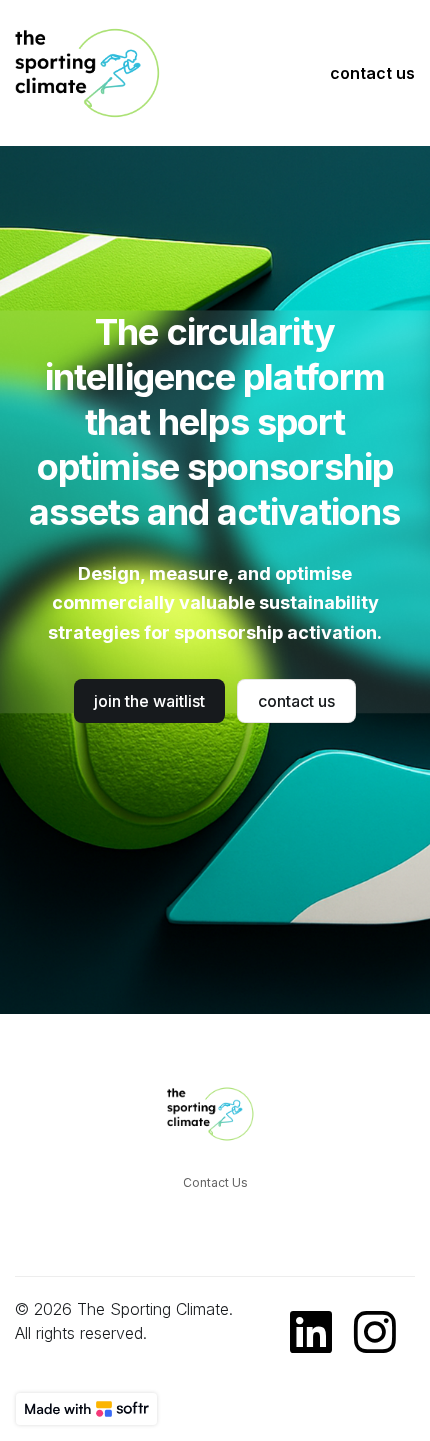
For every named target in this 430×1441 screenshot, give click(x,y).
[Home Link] (95, 73)
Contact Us (215, 1182)
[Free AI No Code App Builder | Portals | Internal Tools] (86, 1409)
